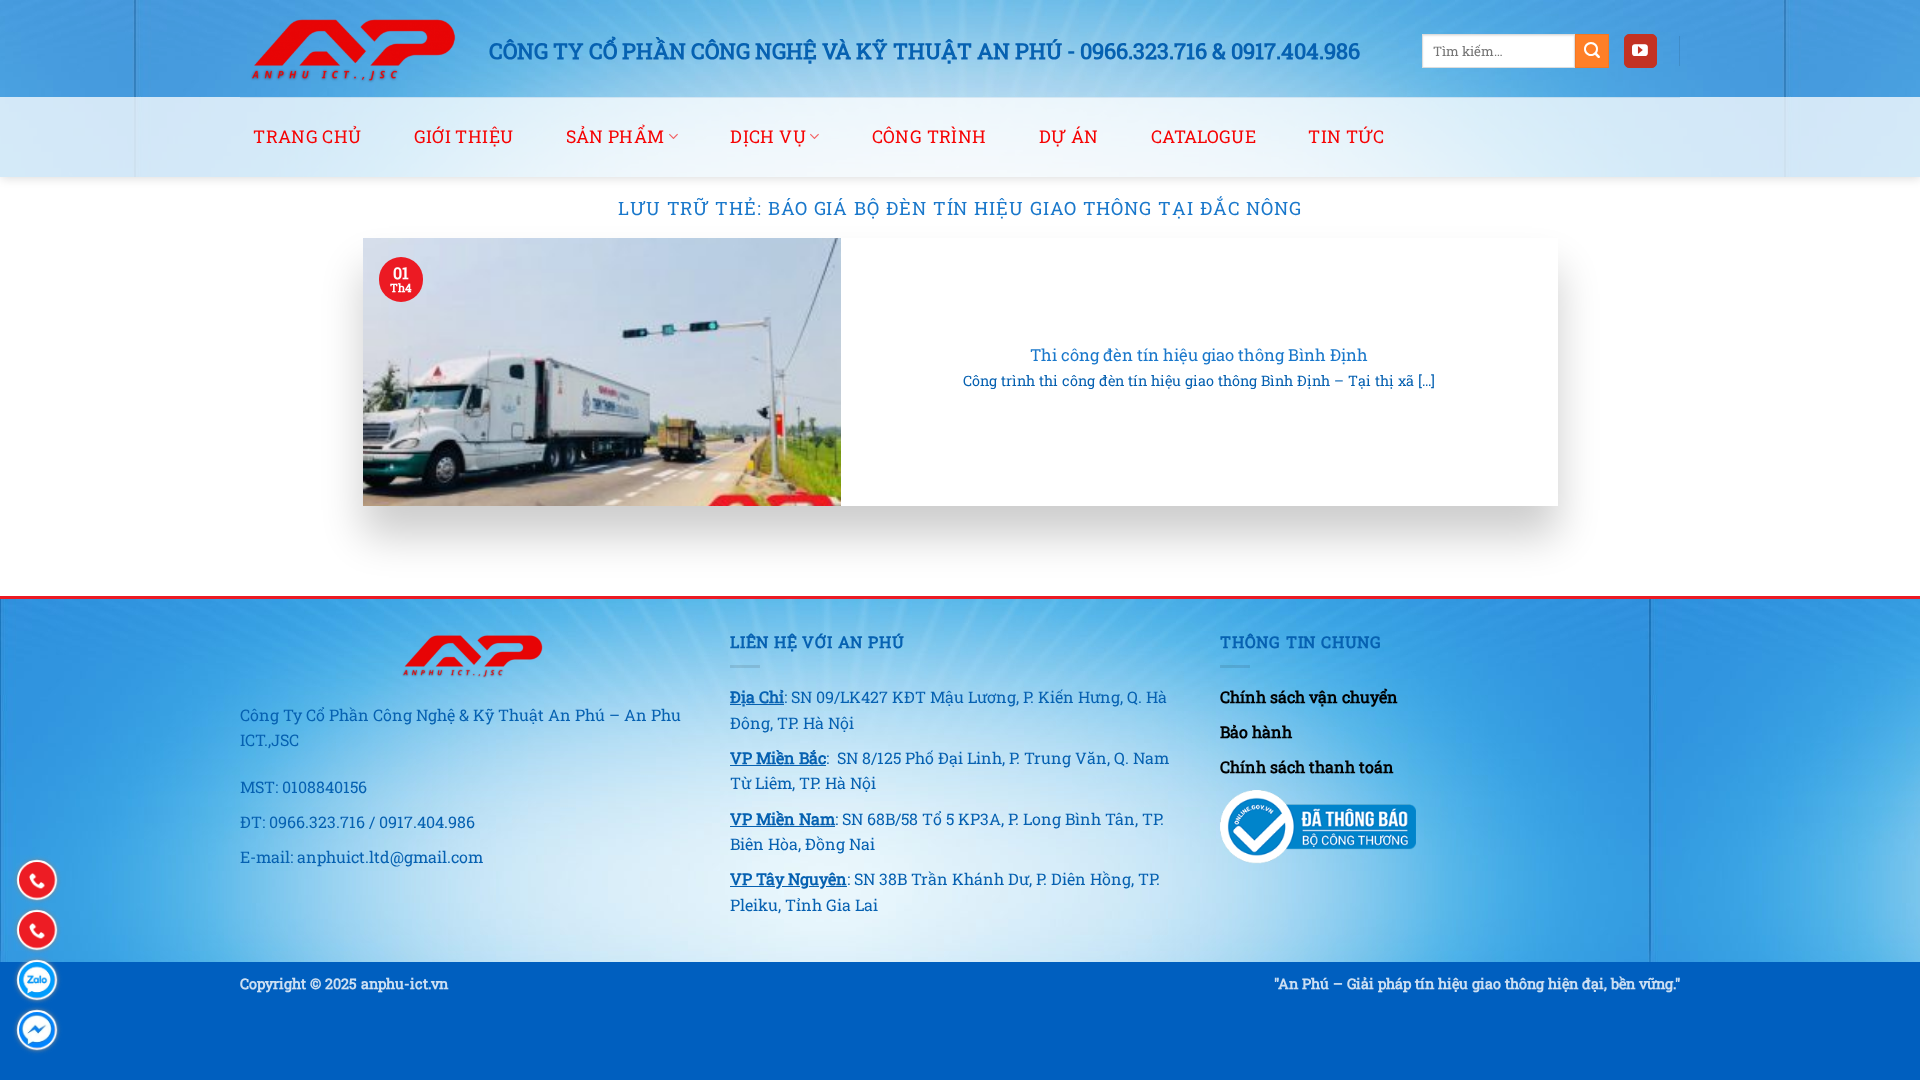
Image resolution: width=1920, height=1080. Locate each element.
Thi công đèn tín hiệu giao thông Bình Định (1199, 354)
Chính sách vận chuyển (1309, 696)
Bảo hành (1256, 731)
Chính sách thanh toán (1307, 766)
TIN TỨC (1346, 136)
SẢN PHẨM (615, 136)
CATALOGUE (1203, 136)
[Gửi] (1592, 51)
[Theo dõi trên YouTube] (1640, 51)
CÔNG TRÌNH (929, 136)
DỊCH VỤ (767, 136)
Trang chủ (307, 136)
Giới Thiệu (464, 136)
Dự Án (1069, 136)
